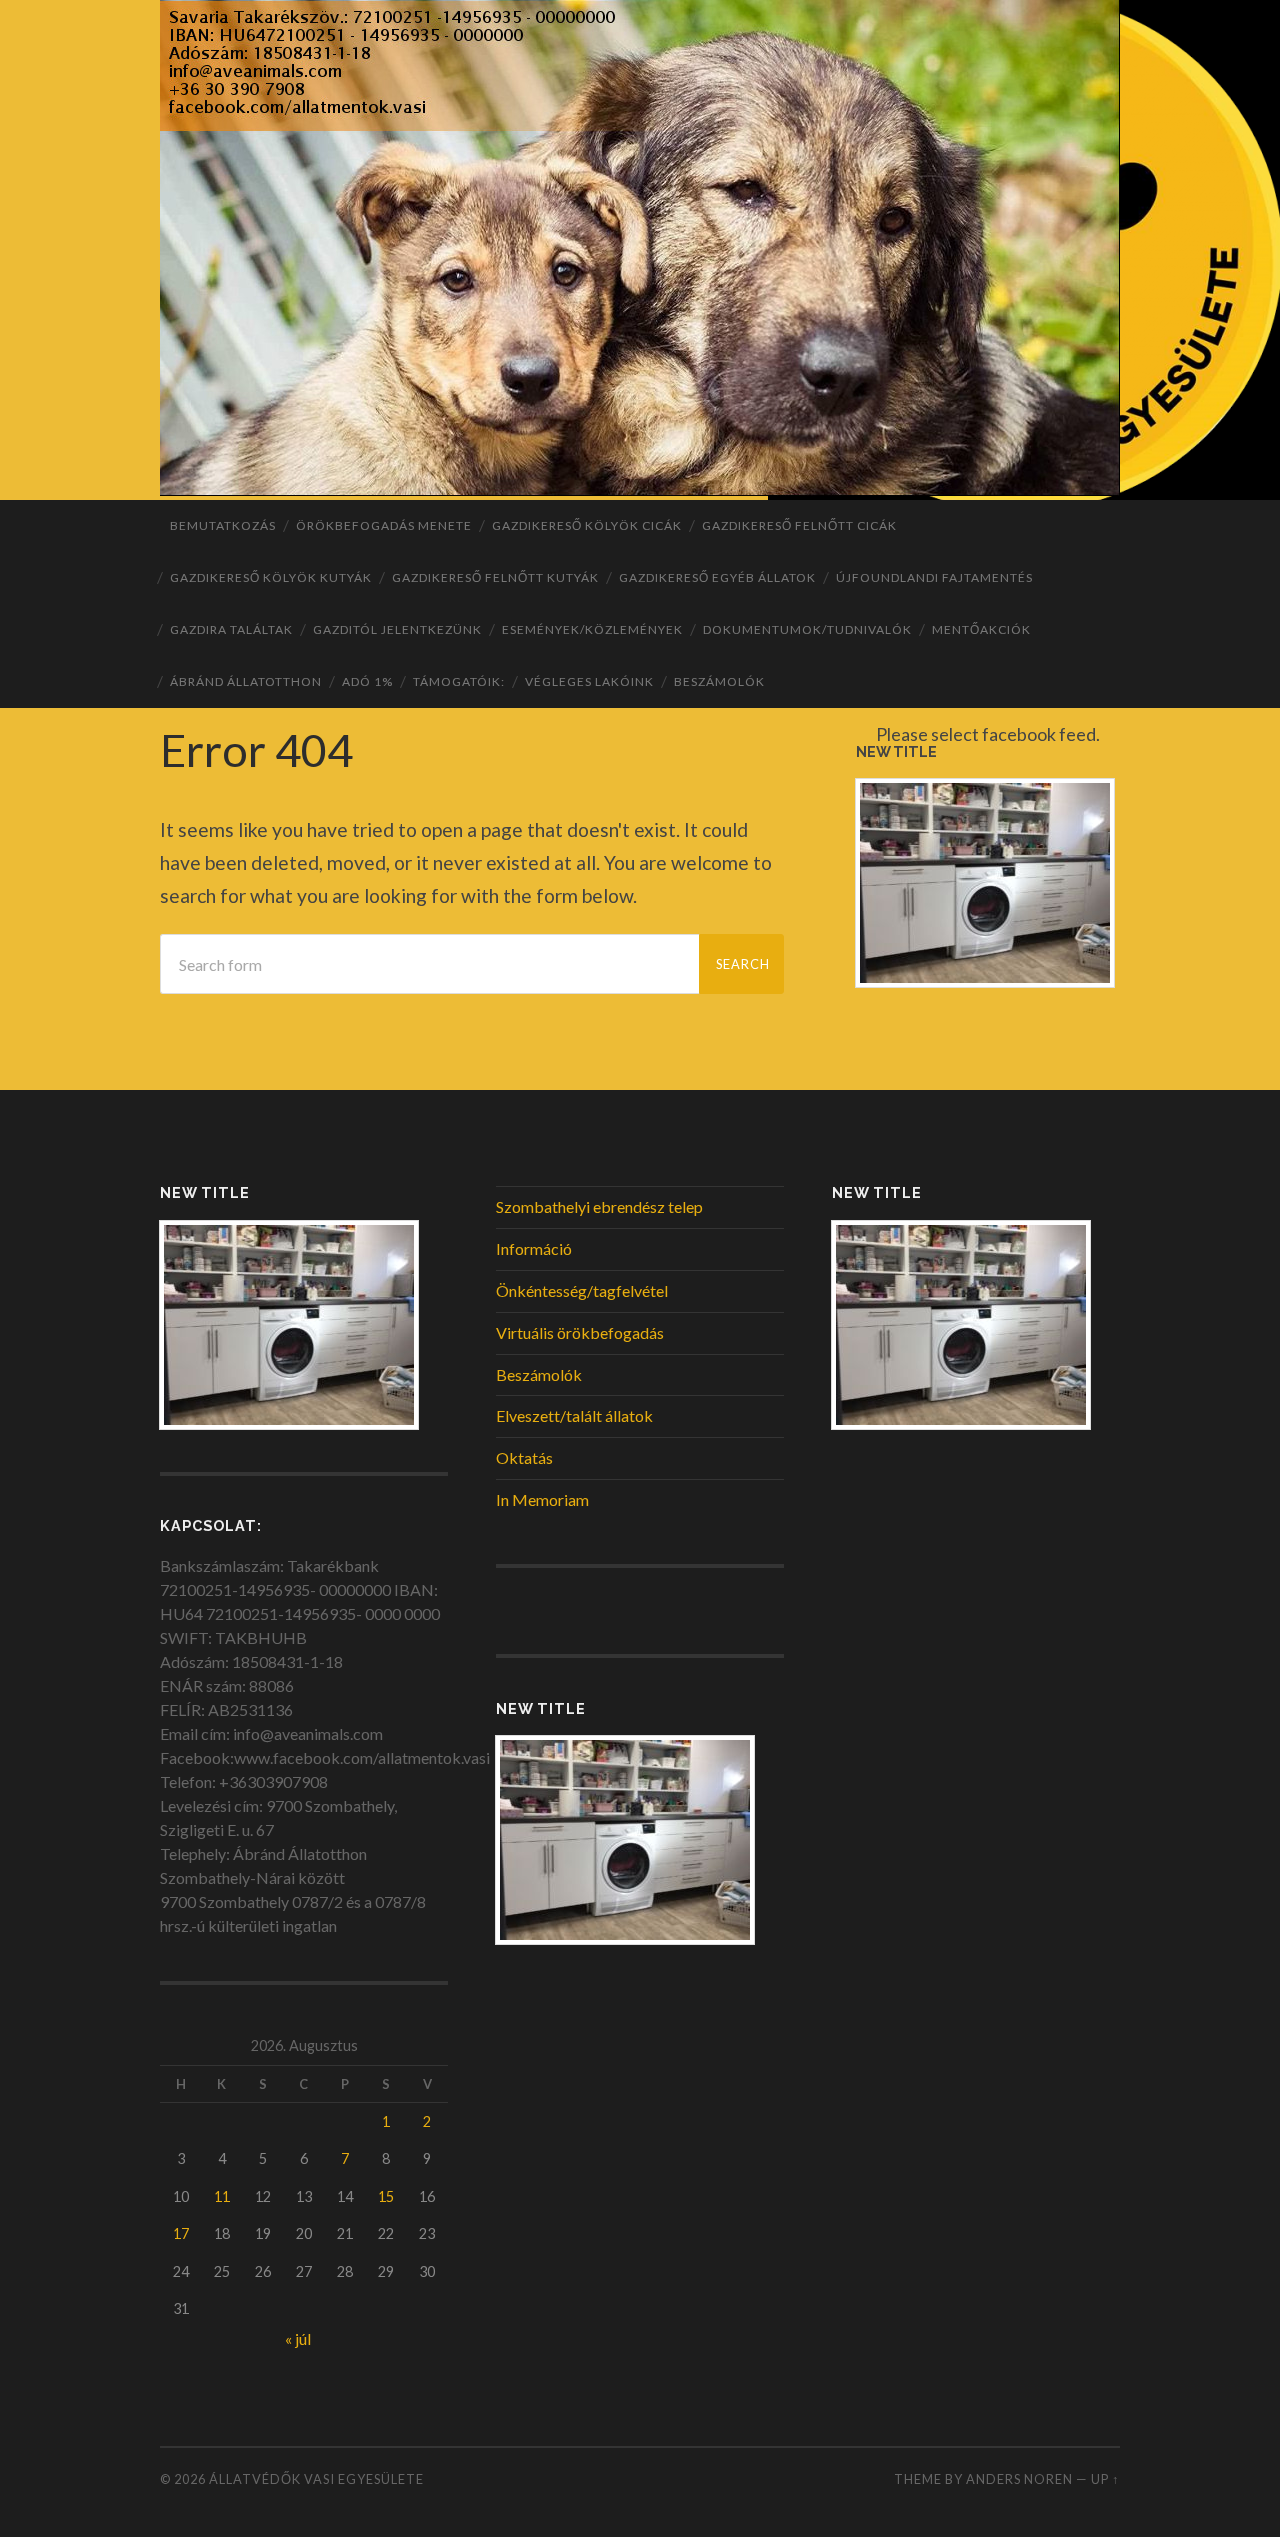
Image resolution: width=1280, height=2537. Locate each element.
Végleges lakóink (589, 681)
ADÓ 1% (367, 681)
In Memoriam (542, 1499)
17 (181, 2233)
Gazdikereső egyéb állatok (717, 577)
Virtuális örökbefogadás (580, 1332)
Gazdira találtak (231, 629)
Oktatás (524, 1457)
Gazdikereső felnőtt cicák (799, 525)
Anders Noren (1019, 2479)
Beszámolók (719, 681)
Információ (534, 1248)
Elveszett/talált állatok (574, 1415)
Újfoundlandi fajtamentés (934, 577)
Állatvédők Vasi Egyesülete (316, 2479)
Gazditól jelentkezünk (397, 629)
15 (386, 2196)
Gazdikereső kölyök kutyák (271, 577)
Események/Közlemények (592, 629)
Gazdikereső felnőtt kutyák (495, 577)
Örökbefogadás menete (384, 525)
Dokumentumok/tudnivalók (807, 629)
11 (222, 2196)
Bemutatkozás (223, 525)
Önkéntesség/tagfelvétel (582, 1290)
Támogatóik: (459, 681)
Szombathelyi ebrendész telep (599, 1206)
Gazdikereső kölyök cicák (587, 525)
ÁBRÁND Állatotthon (246, 681)
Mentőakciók (981, 629)
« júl (298, 2338)
